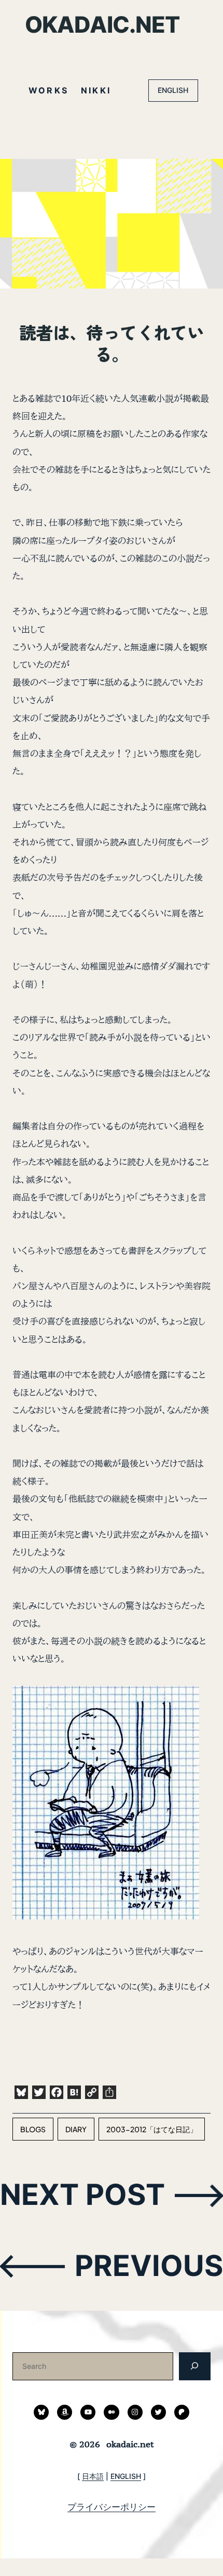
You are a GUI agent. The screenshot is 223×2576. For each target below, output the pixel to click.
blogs (33, 2129)
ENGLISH (173, 90)
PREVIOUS (149, 2265)
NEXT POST (82, 2194)
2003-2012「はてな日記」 (152, 2129)
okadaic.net (102, 24)
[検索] (195, 2366)
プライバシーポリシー (112, 2507)
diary (76, 2129)
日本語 (93, 2476)
